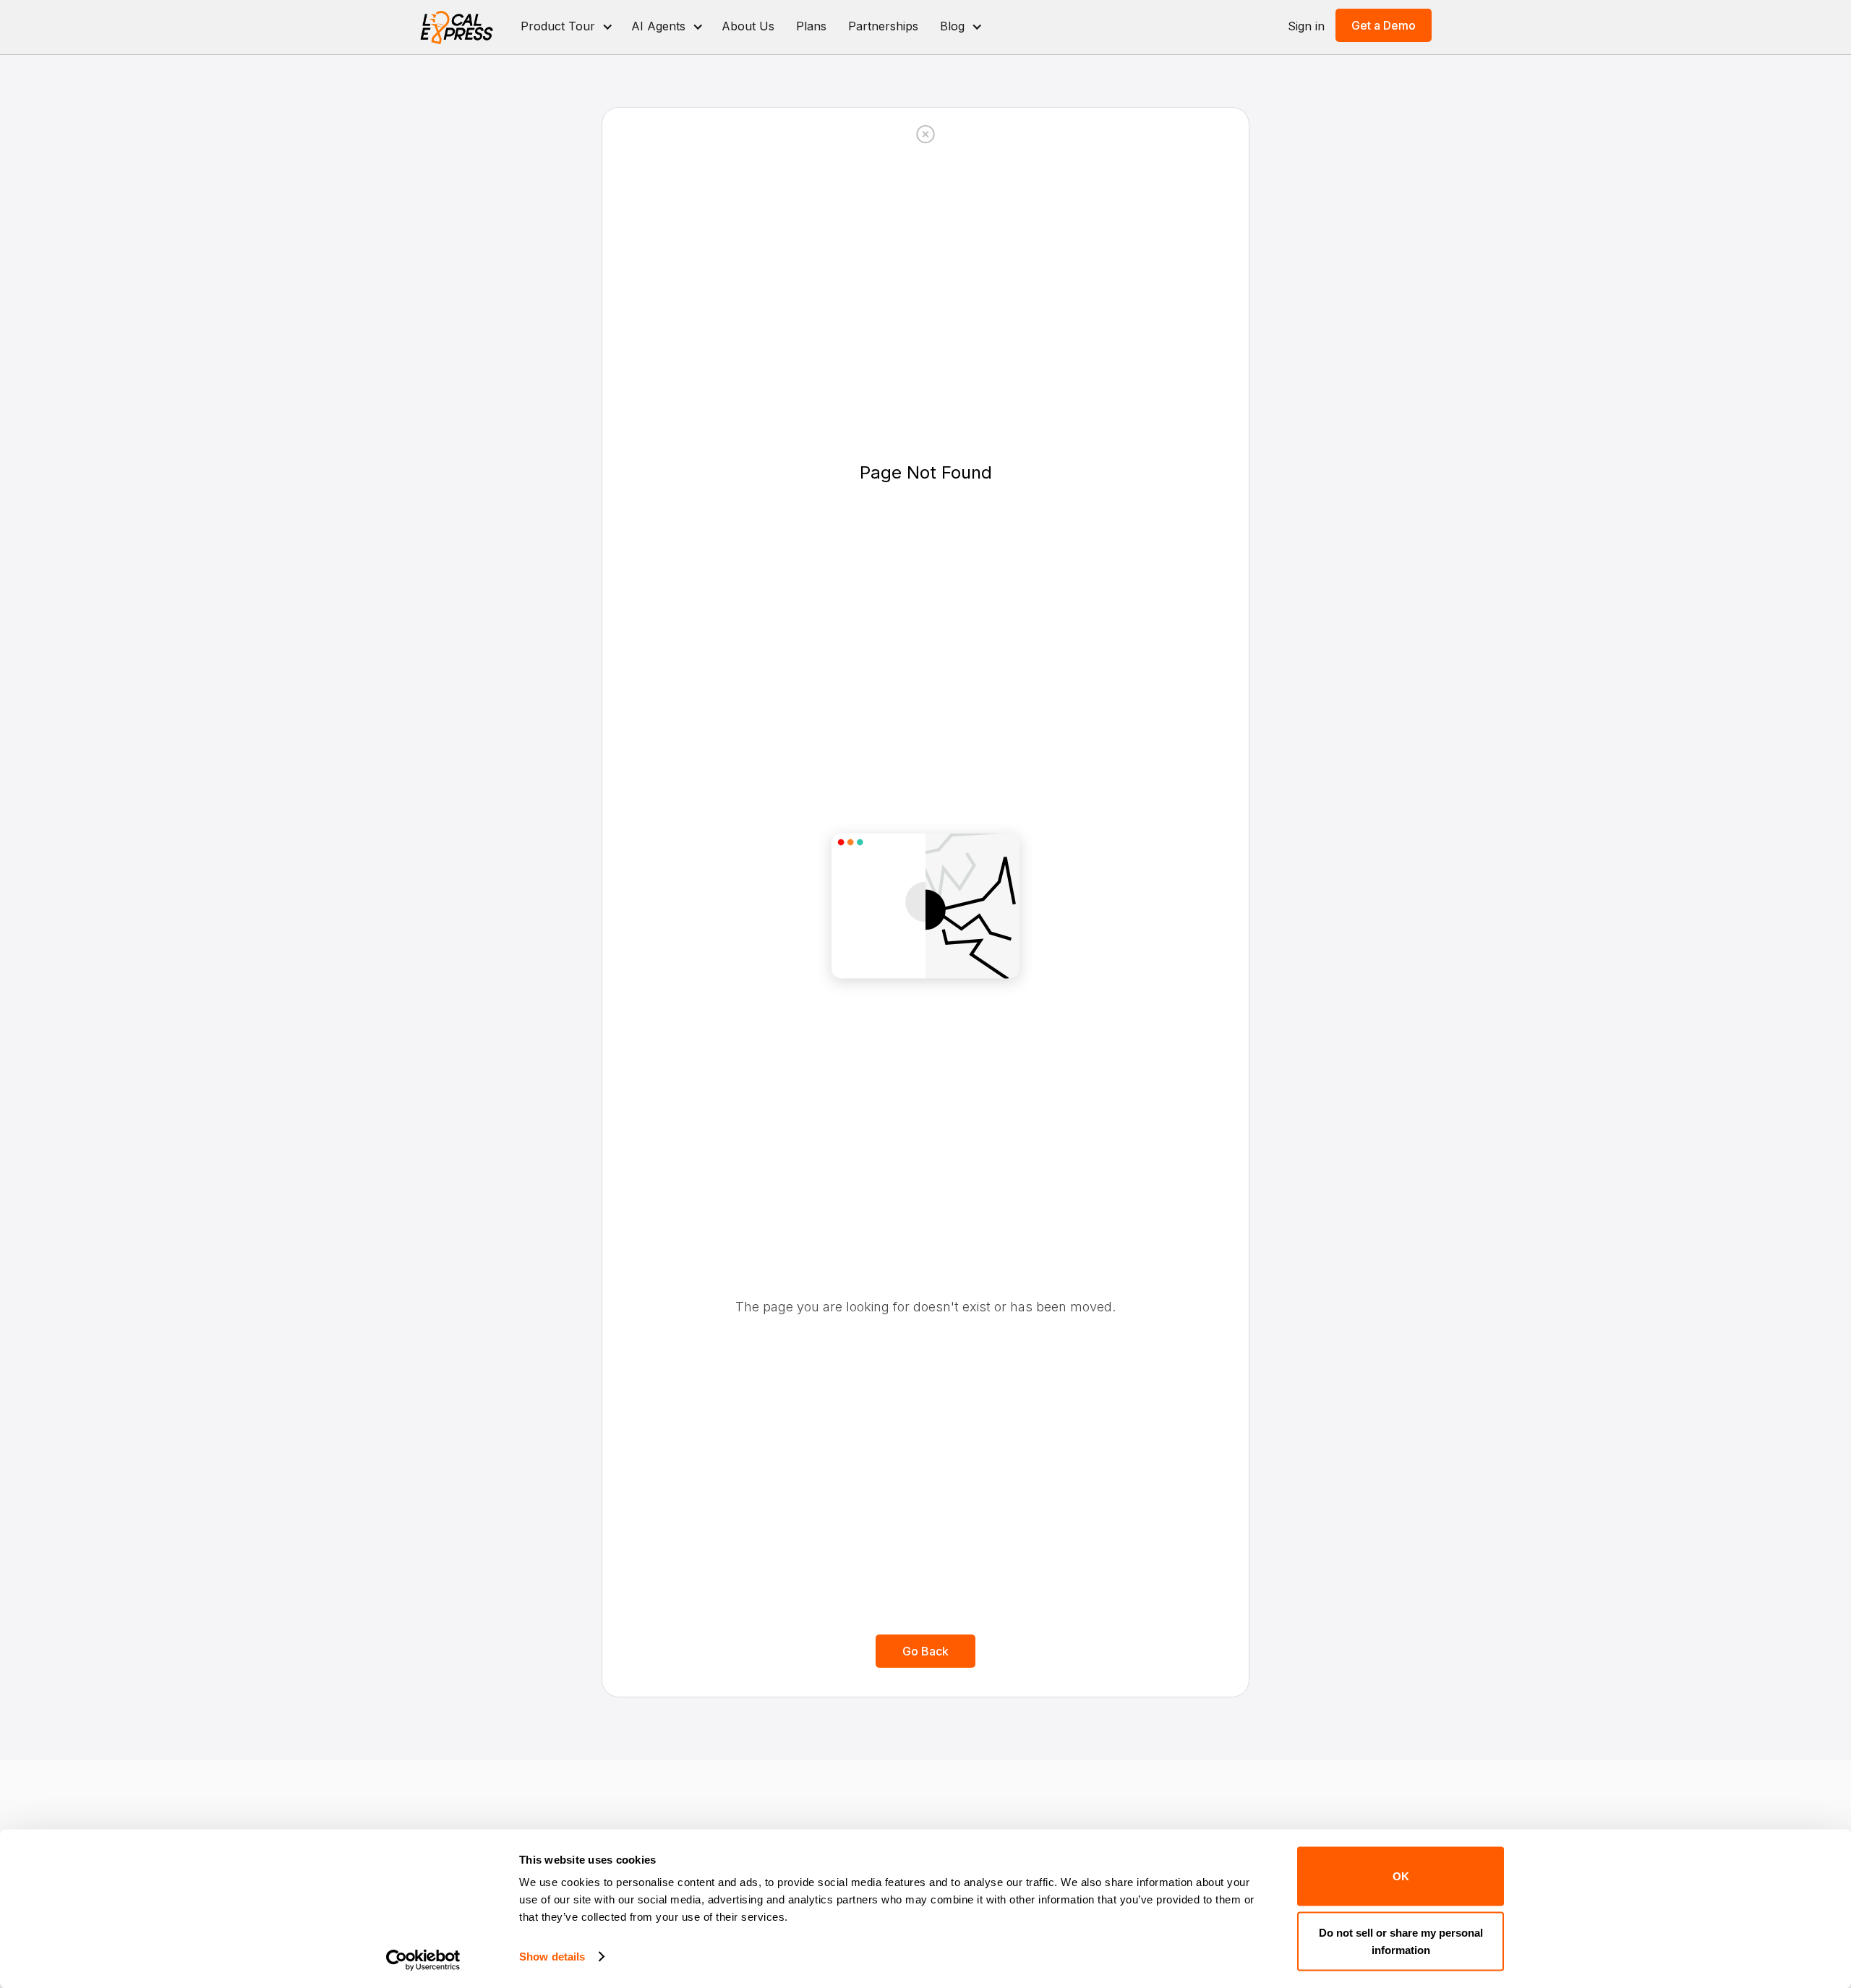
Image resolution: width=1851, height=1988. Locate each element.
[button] (565, 27)
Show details (552, 1957)
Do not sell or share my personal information (1401, 1941)
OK (1401, 1876)
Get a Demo (1384, 25)
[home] (457, 27)
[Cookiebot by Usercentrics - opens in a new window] (423, 1960)
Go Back (925, 1651)
